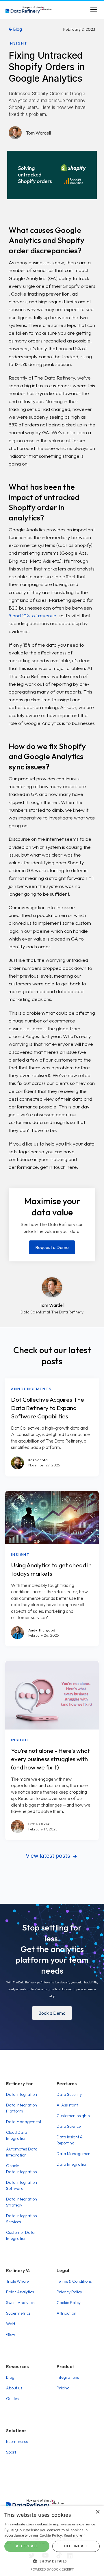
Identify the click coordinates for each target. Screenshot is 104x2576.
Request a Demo (52, 1247)
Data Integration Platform (22, 2108)
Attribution (66, 2313)
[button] (93, 9)
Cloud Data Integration (17, 2135)
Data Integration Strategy (22, 2202)
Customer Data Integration (20, 2235)
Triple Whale (17, 2281)
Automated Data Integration (22, 2152)
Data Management (24, 2122)
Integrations (68, 2377)
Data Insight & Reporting (69, 2140)
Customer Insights (73, 2116)
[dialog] (52, 2541)
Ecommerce (17, 2441)
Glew (11, 2334)
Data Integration (22, 2094)
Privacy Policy (69, 2292)
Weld (11, 2324)
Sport (11, 2452)
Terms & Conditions (74, 2281)
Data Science (69, 2126)
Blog (15, 29)
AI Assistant (67, 2105)
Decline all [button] (76, 2546)
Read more (73, 2535)
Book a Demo (52, 2013)
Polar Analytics (20, 2292)
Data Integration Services (22, 2219)
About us (14, 2388)
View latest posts (51, 1856)
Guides (12, 2399)
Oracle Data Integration (22, 2169)
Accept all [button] (27, 2546)
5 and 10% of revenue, (33, 615)
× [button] (97, 2512)
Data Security (69, 2094)
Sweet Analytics (20, 2303)
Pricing (63, 2388)
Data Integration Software (22, 2185)
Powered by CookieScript (52, 2569)
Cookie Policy (69, 2303)
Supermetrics (18, 2313)
